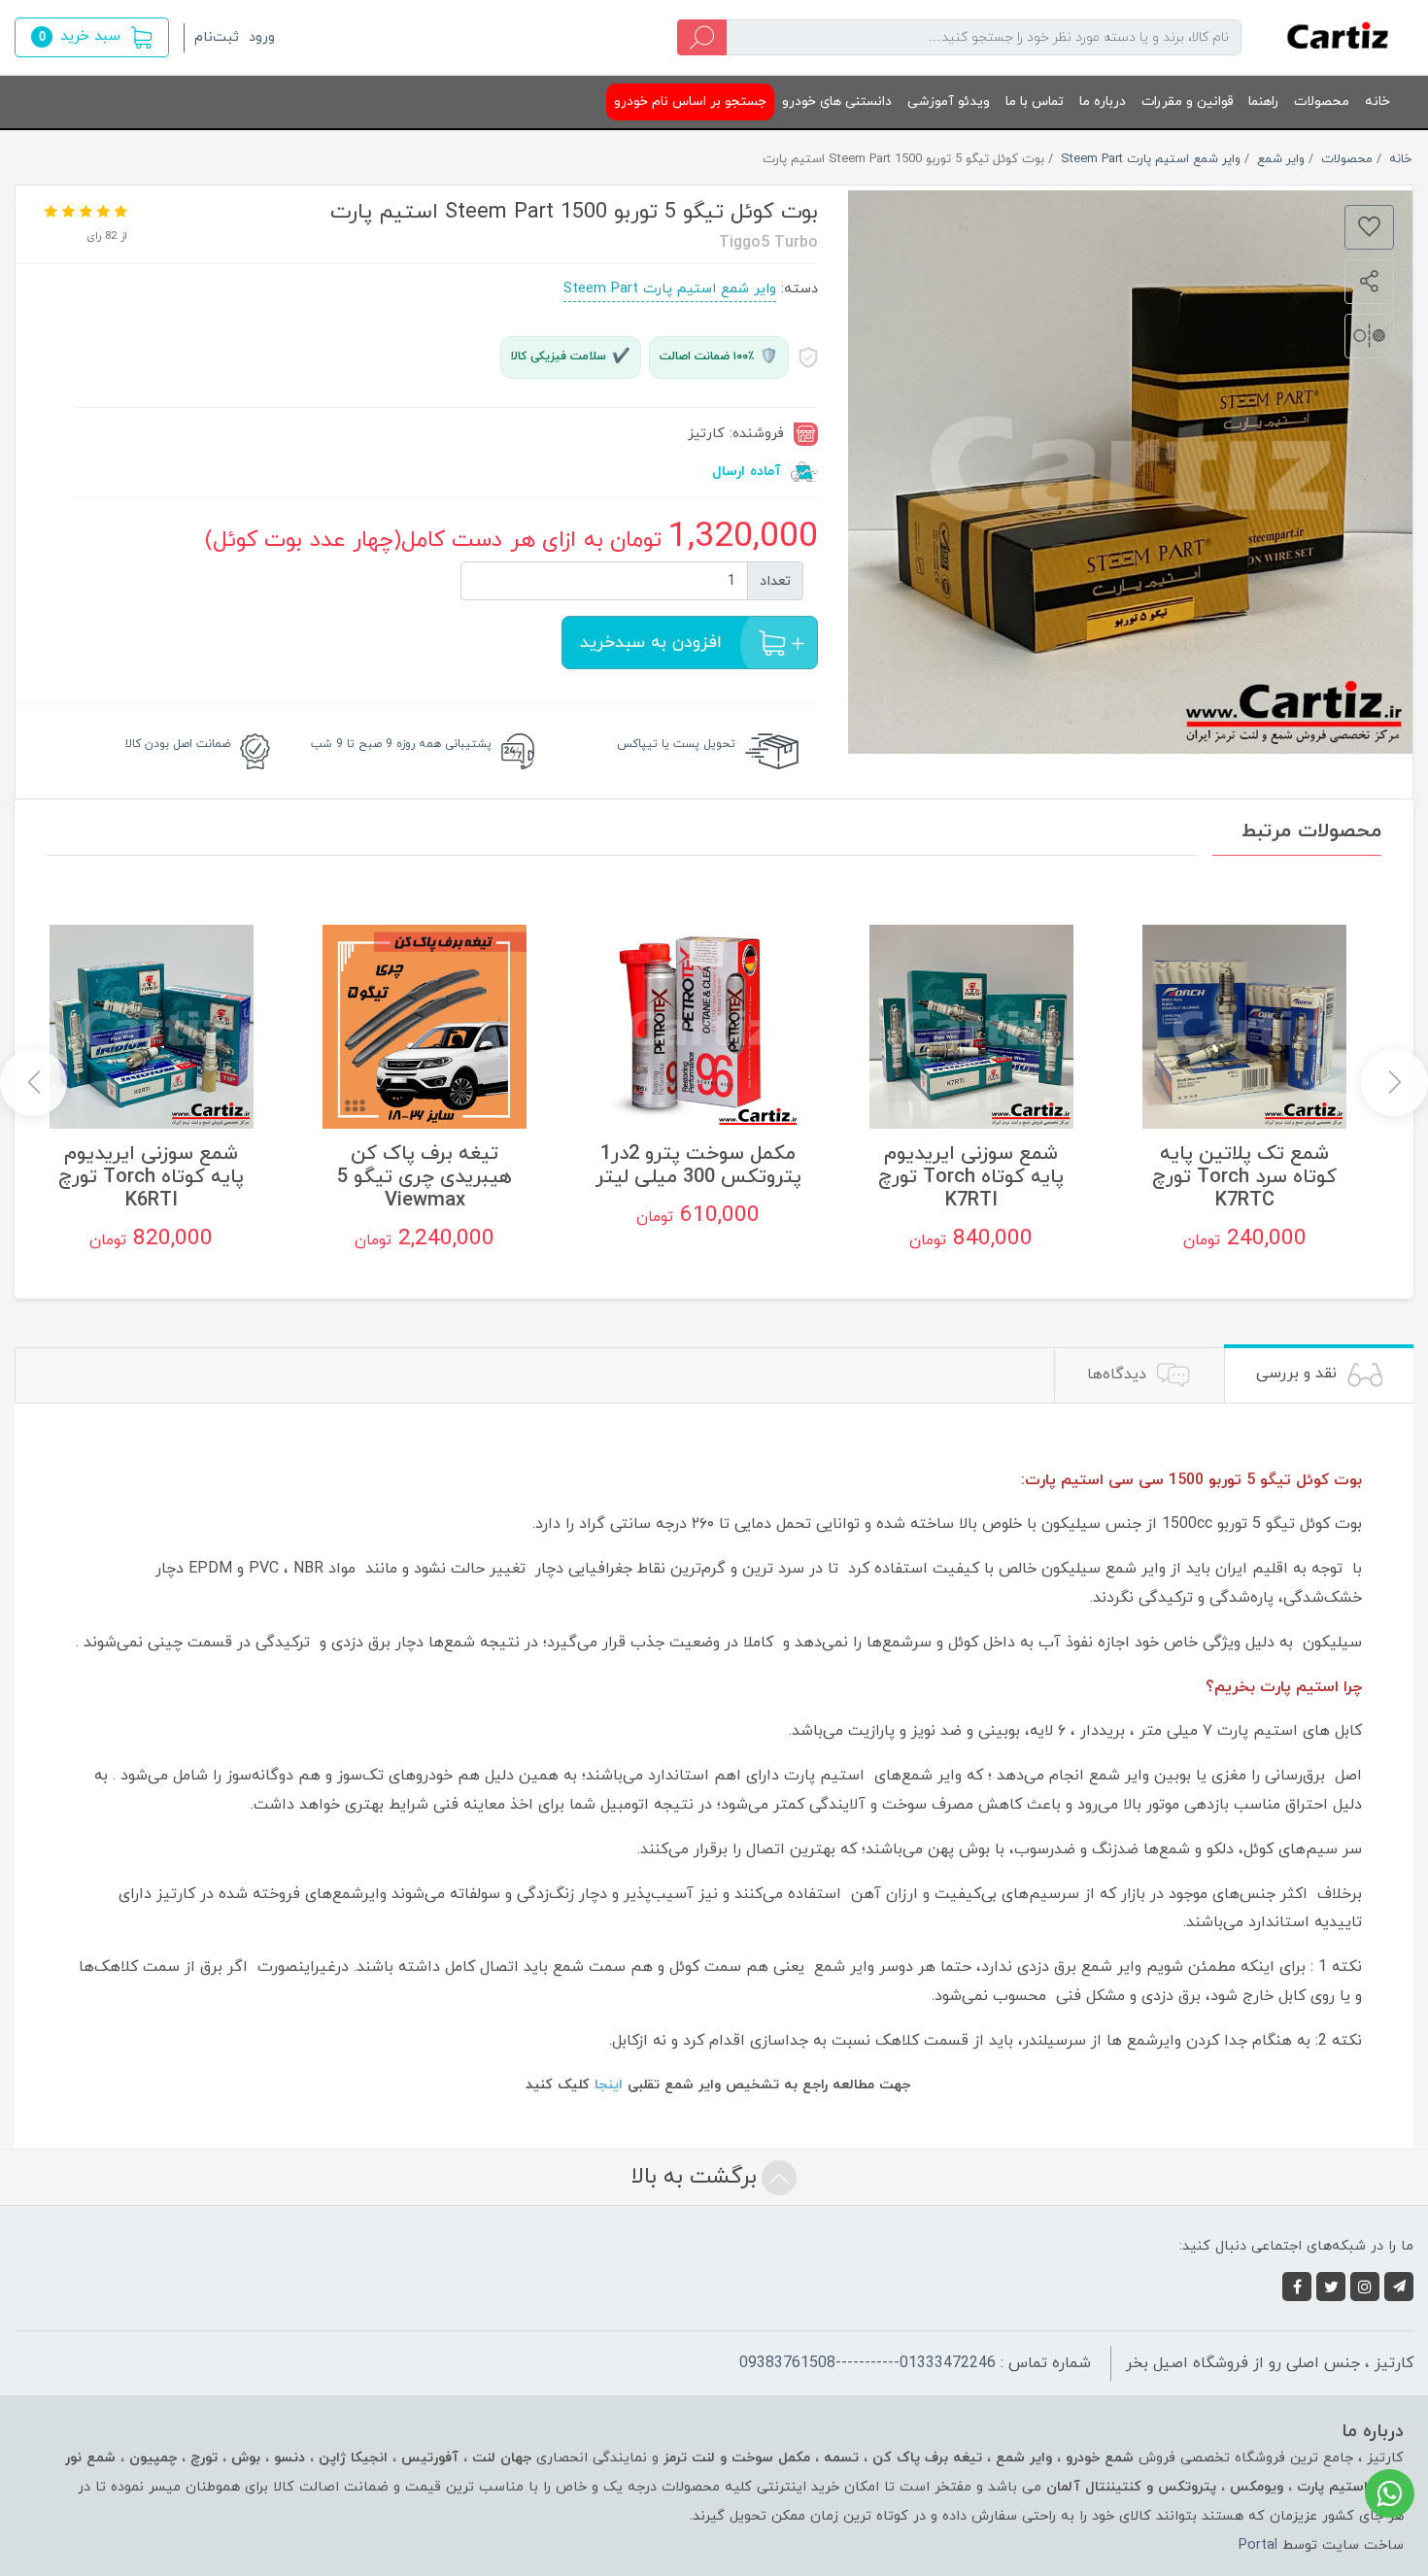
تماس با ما (1035, 102)
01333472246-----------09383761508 (867, 2363)
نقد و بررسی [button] (1299, 1373)
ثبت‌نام (217, 37)
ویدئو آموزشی (949, 102)
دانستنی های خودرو (837, 102)
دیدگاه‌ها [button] (1119, 1374)
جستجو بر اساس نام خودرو (690, 102)
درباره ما (1103, 102)
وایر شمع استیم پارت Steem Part (670, 289)
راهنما (1263, 102)
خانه (1377, 102)
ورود (262, 37)
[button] (92, 37)
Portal (1258, 2545)
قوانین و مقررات (1187, 102)
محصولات (1322, 102)
